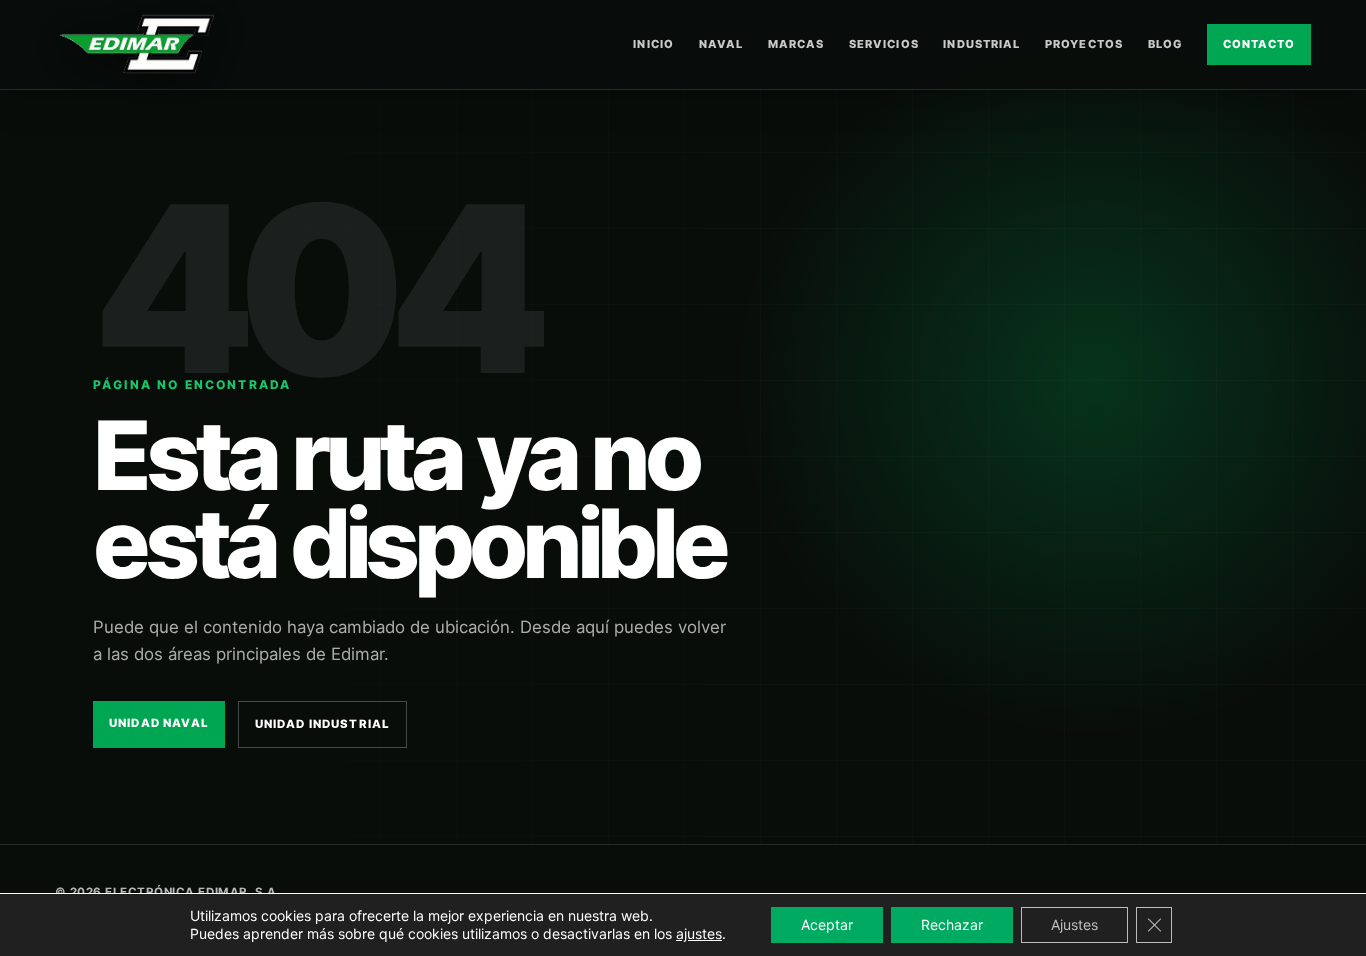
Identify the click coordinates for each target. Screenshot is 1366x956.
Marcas (796, 44)
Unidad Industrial (323, 724)
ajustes (699, 933)
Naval (721, 44)
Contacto (1259, 44)
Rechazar (952, 924)
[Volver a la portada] (137, 44)
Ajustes (1074, 924)
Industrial (981, 44)
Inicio (653, 44)
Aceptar (827, 924)
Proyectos (1084, 44)
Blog (1165, 44)
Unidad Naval (159, 723)
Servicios (884, 44)
